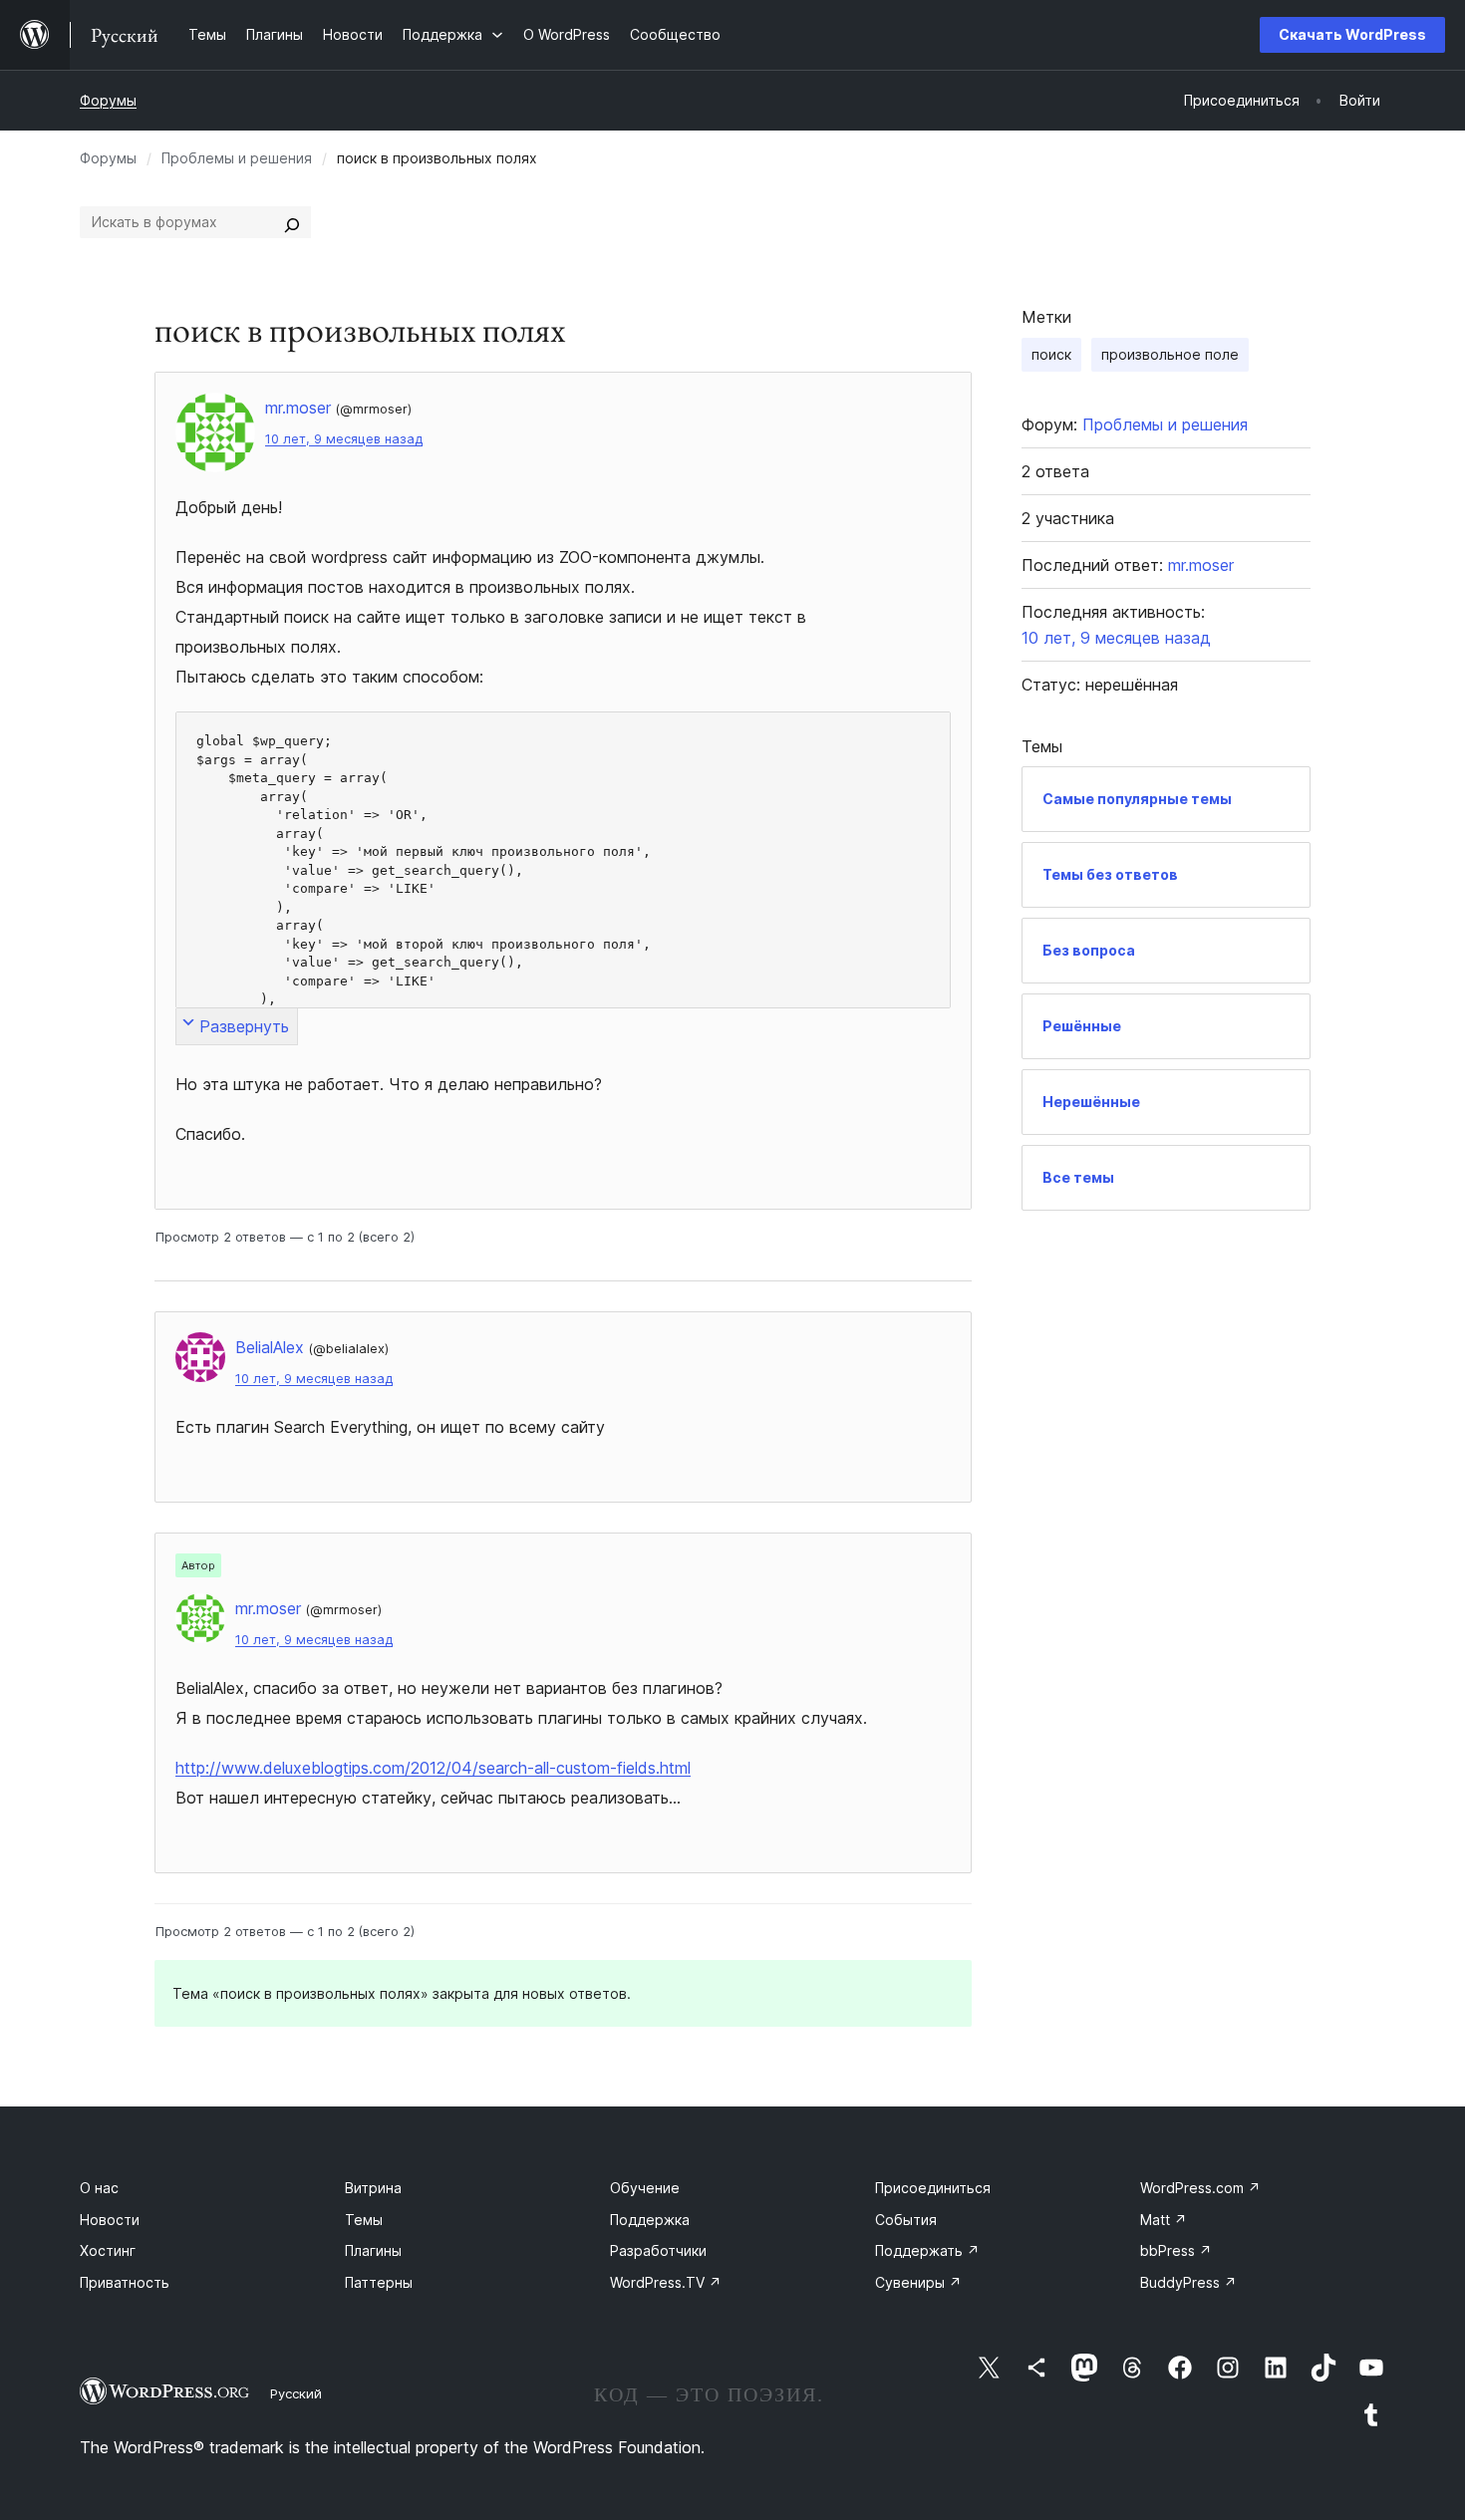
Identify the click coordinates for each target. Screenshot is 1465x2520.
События (906, 2220)
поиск (1051, 354)
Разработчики (658, 2250)
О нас (99, 2188)
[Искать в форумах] (292, 222)
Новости (110, 2220)
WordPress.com (1200, 2188)
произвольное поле (1170, 354)
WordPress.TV (666, 2282)
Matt (1164, 2220)
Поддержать (927, 2250)
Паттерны (379, 2282)
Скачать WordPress (1352, 34)
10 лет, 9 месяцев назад (344, 439)
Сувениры (918, 2282)
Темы (364, 2220)
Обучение (645, 2188)
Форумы (108, 100)
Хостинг (108, 2250)
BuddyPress (1188, 2282)
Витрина (373, 2188)
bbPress (1176, 2250)
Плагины (373, 2250)
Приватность (125, 2282)
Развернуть (244, 1026)
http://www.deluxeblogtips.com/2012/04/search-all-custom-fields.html (433, 1768)
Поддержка (650, 2220)
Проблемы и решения (237, 158)
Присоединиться (933, 2188)
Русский (296, 2393)
